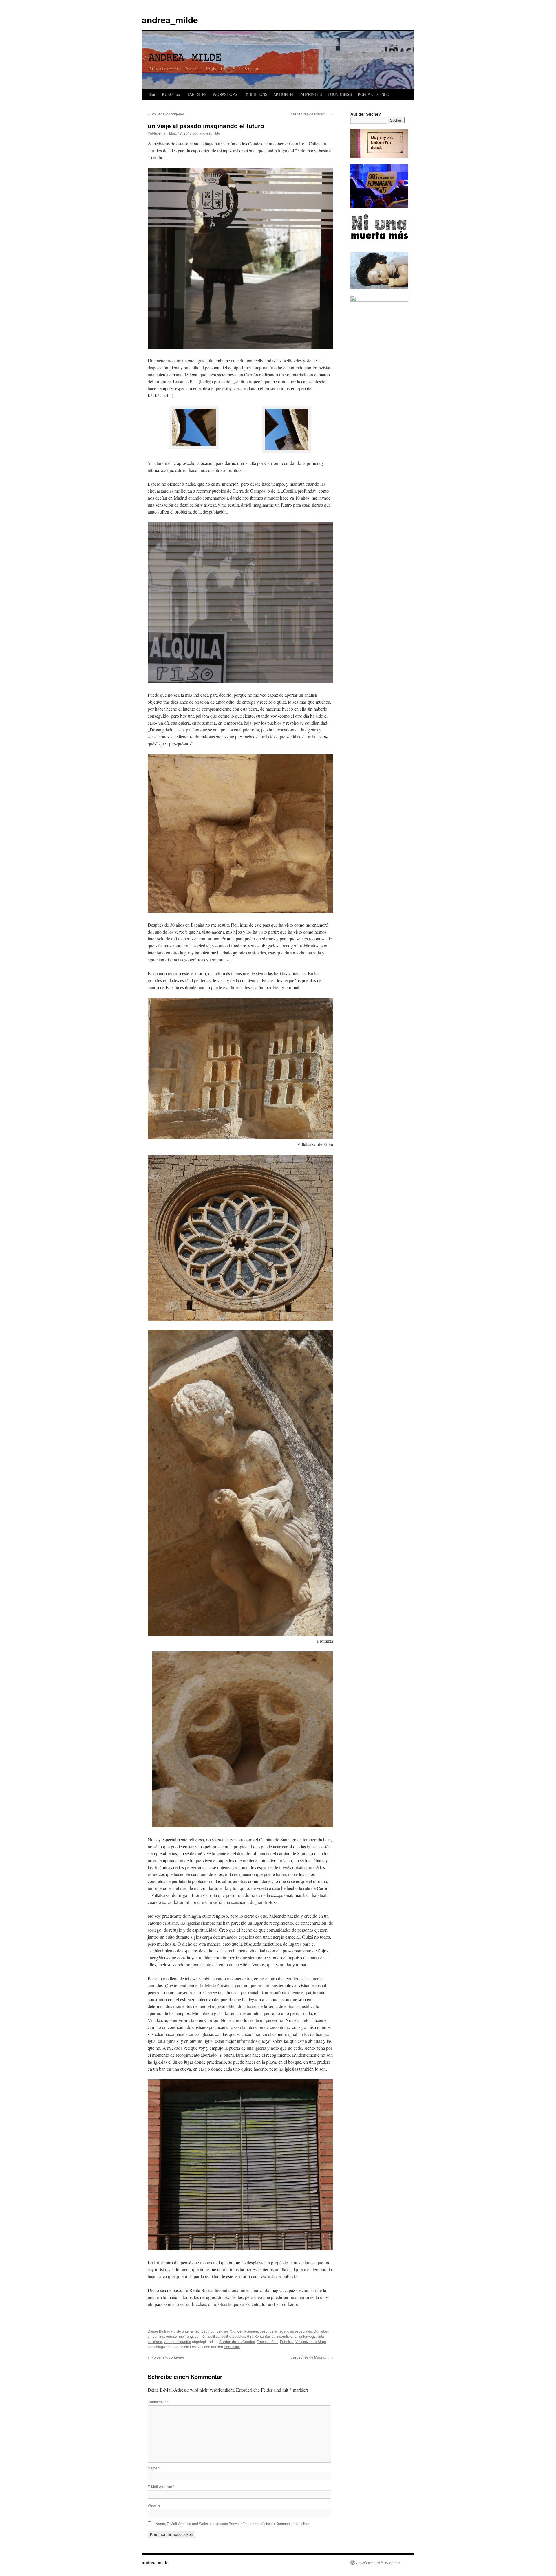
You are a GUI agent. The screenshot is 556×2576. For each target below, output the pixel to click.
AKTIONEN (283, 94)
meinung (186, 2336)
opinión (201, 2336)
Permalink (232, 2347)
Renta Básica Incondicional (276, 2336)
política (214, 2336)
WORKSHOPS (225, 94)
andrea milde (210, 133)
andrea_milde (170, 20)
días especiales (300, 2331)
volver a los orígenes (166, 114)
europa (172, 2336)
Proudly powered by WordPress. (379, 2562)
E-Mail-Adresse (161, 2486)
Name (154, 2468)
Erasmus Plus (267, 2341)
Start (152, 94)
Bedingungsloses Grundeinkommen (230, 2331)
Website (154, 2505)
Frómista (287, 2341)
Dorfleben (321, 2331)
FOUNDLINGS (340, 94)
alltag (195, 2331)
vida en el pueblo (178, 2341)
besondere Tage (273, 2331)
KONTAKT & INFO (374, 94)
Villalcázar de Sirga (311, 2341)
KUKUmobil (172, 94)
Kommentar (158, 2402)
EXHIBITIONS (255, 94)
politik (226, 2336)
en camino (156, 2336)
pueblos (239, 2336)
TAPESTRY (197, 94)
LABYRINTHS (310, 94)
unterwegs (307, 2336)
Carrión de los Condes (237, 2341)
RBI (250, 2336)
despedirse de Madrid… (312, 114)
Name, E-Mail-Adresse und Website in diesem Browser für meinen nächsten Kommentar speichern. (233, 2523)
